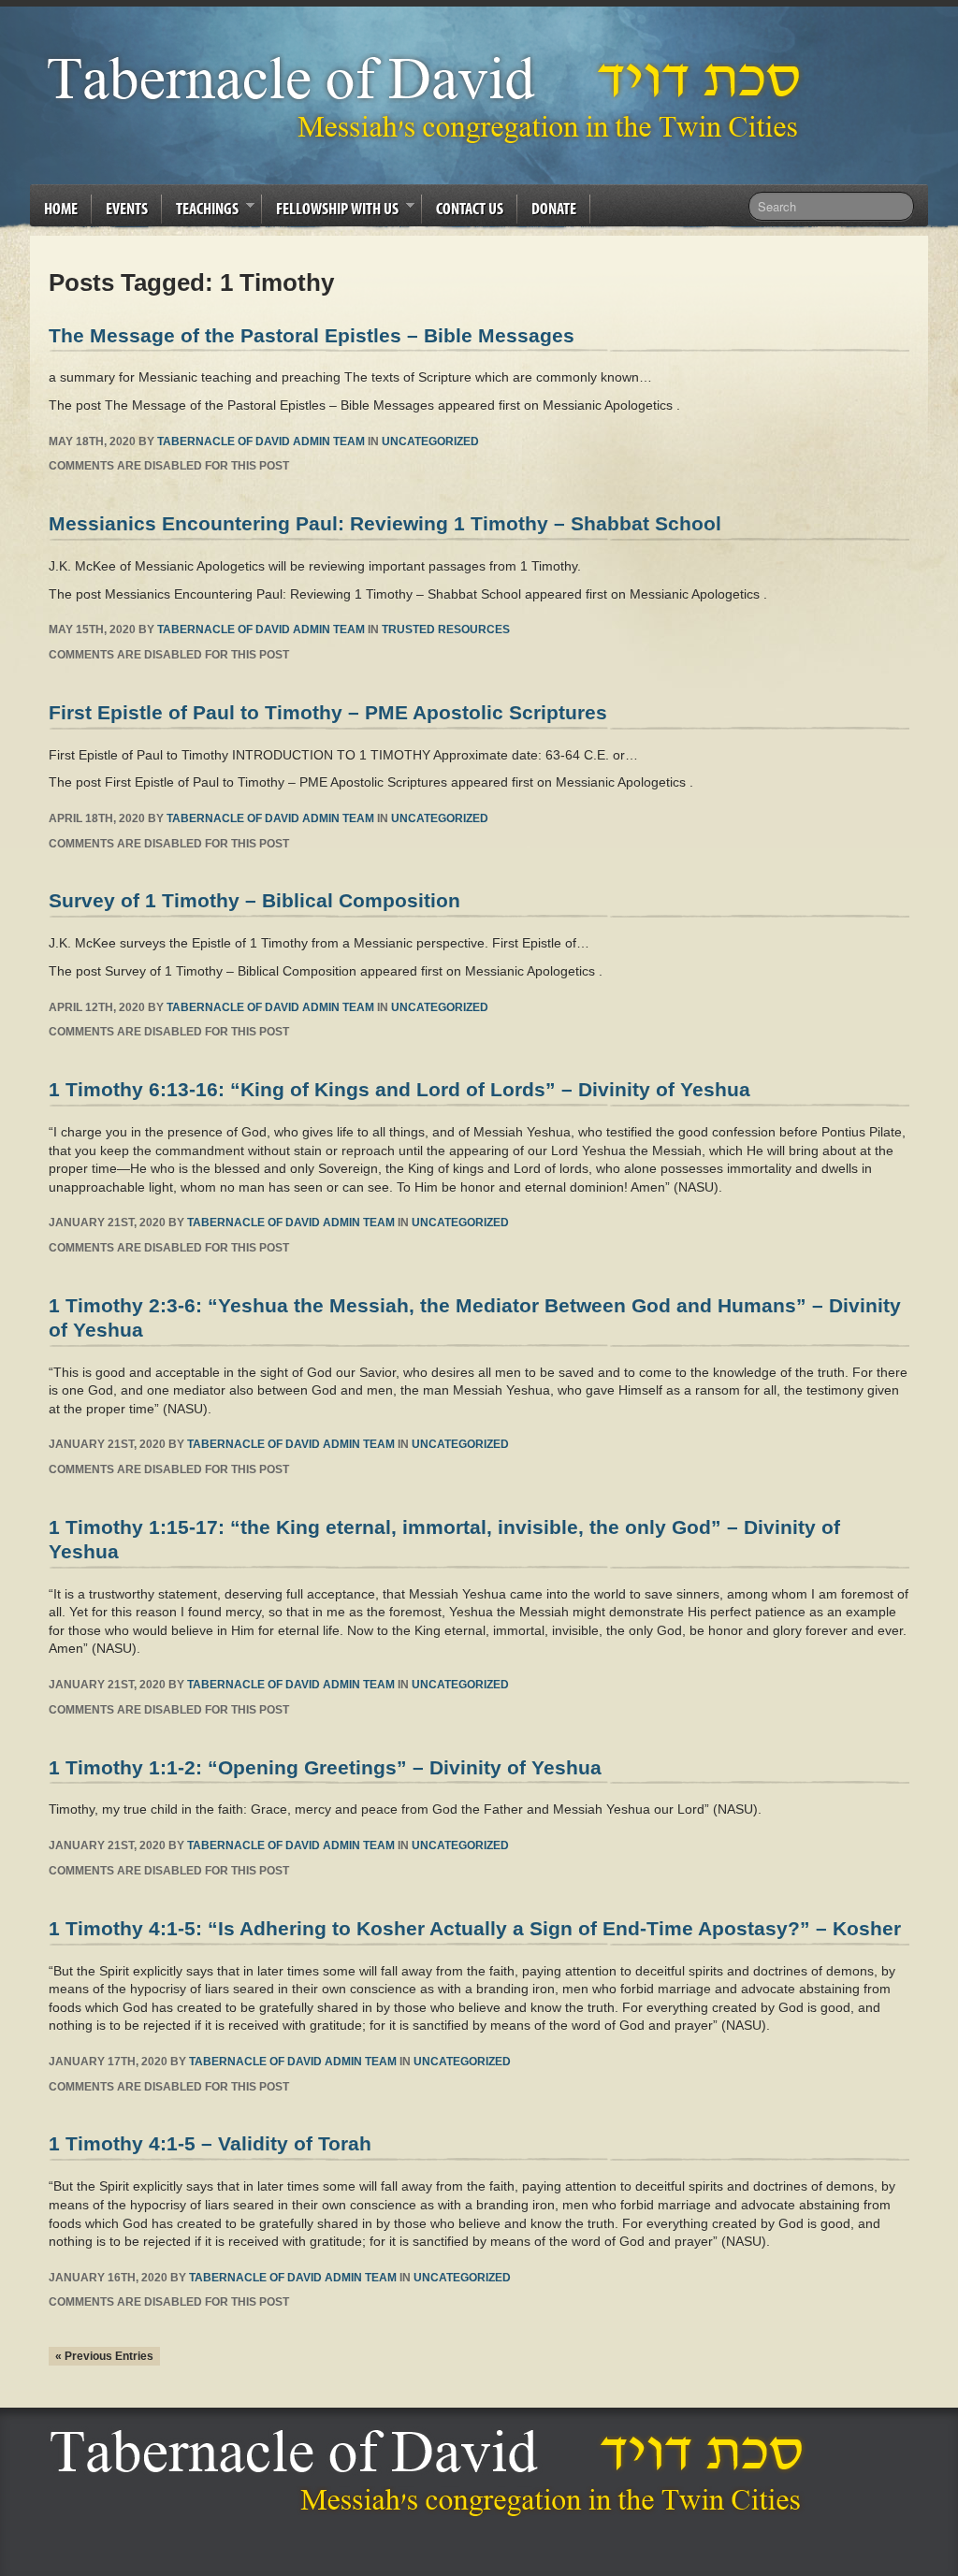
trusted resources (446, 630)
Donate (554, 208)
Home (61, 208)
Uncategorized (430, 441)
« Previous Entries (104, 2356)
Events (127, 208)
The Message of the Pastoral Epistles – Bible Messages (312, 335)
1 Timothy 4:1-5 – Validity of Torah (210, 2143)
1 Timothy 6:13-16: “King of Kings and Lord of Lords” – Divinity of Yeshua (399, 1089)
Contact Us (470, 208)
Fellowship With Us (330, 211)
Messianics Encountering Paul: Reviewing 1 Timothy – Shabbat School (385, 523)
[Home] (432, 2473)
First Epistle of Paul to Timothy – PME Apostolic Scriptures (328, 712)
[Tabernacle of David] (429, 99)
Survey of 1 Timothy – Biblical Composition (254, 900)
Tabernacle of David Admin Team (261, 441)
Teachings (200, 211)
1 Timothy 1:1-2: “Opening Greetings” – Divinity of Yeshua (325, 1767)
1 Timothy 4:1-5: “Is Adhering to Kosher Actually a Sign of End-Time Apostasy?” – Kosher (475, 1928)
